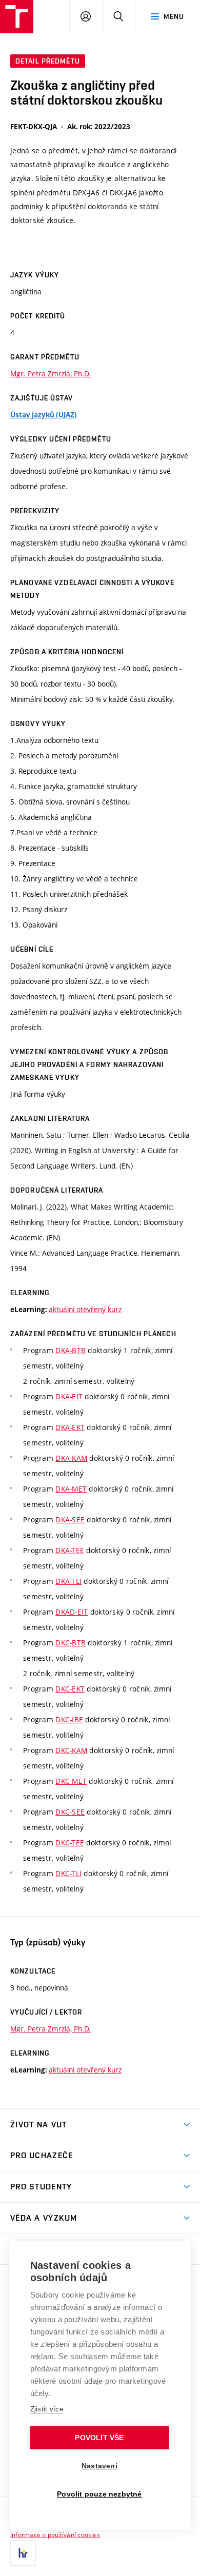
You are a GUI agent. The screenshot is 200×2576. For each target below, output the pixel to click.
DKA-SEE (70, 1520)
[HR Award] (23, 2553)
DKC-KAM (71, 1750)
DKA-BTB (71, 1350)
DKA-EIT (69, 1396)
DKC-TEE (70, 1843)
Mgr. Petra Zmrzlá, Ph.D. (51, 374)
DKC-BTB (71, 1643)
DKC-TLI (68, 1873)
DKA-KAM (71, 1458)
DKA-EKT (70, 1427)
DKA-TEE (70, 1550)
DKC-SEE (70, 1812)
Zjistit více (47, 2409)
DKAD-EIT (72, 1612)
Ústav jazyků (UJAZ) (44, 415)
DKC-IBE (69, 1719)
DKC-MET (71, 1781)
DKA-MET (71, 1489)
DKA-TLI (68, 1581)
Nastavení (99, 2466)
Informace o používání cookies (55, 2534)
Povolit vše (99, 2438)
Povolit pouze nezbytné (99, 2494)
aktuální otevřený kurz (85, 1309)
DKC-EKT (70, 1689)
